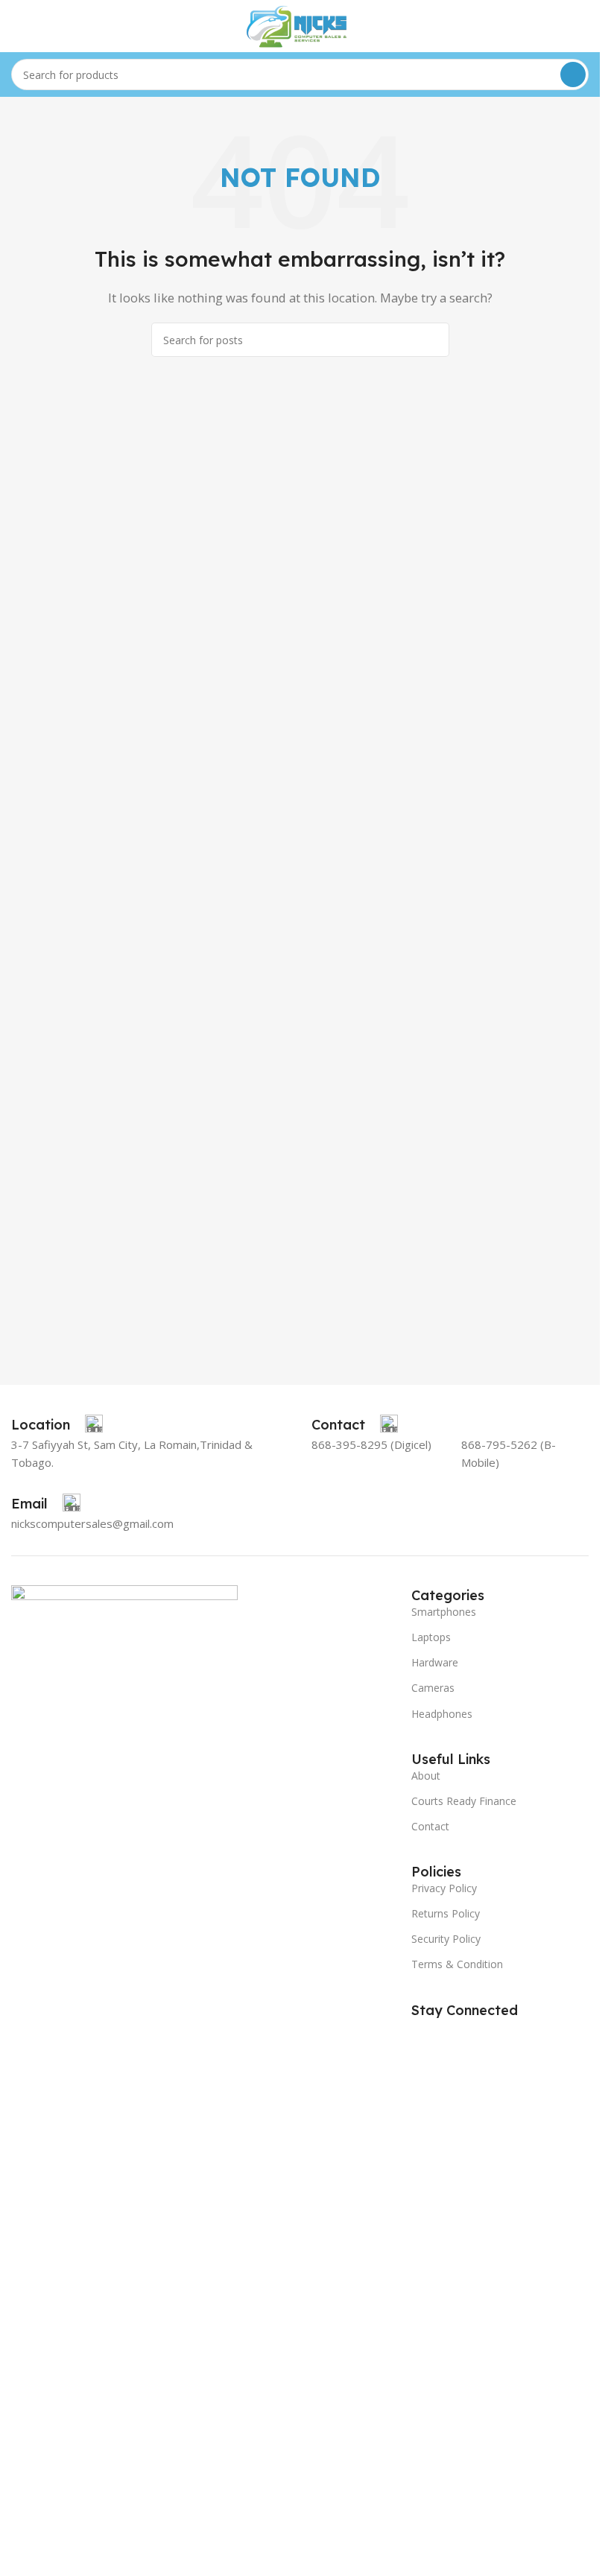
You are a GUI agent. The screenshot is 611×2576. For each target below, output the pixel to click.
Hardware (435, 1662)
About (426, 1776)
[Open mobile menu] (17, 26)
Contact (430, 1826)
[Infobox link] (57, 1425)
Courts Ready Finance (464, 1801)
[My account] (583, 26)
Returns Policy (446, 1913)
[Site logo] (300, 25)
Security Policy (446, 1939)
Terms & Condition (457, 1964)
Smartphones (444, 1612)
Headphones (442, 1714)
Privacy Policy (444, 1888)
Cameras (433, 1688)
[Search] (573, 74)
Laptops (431, 1637)
